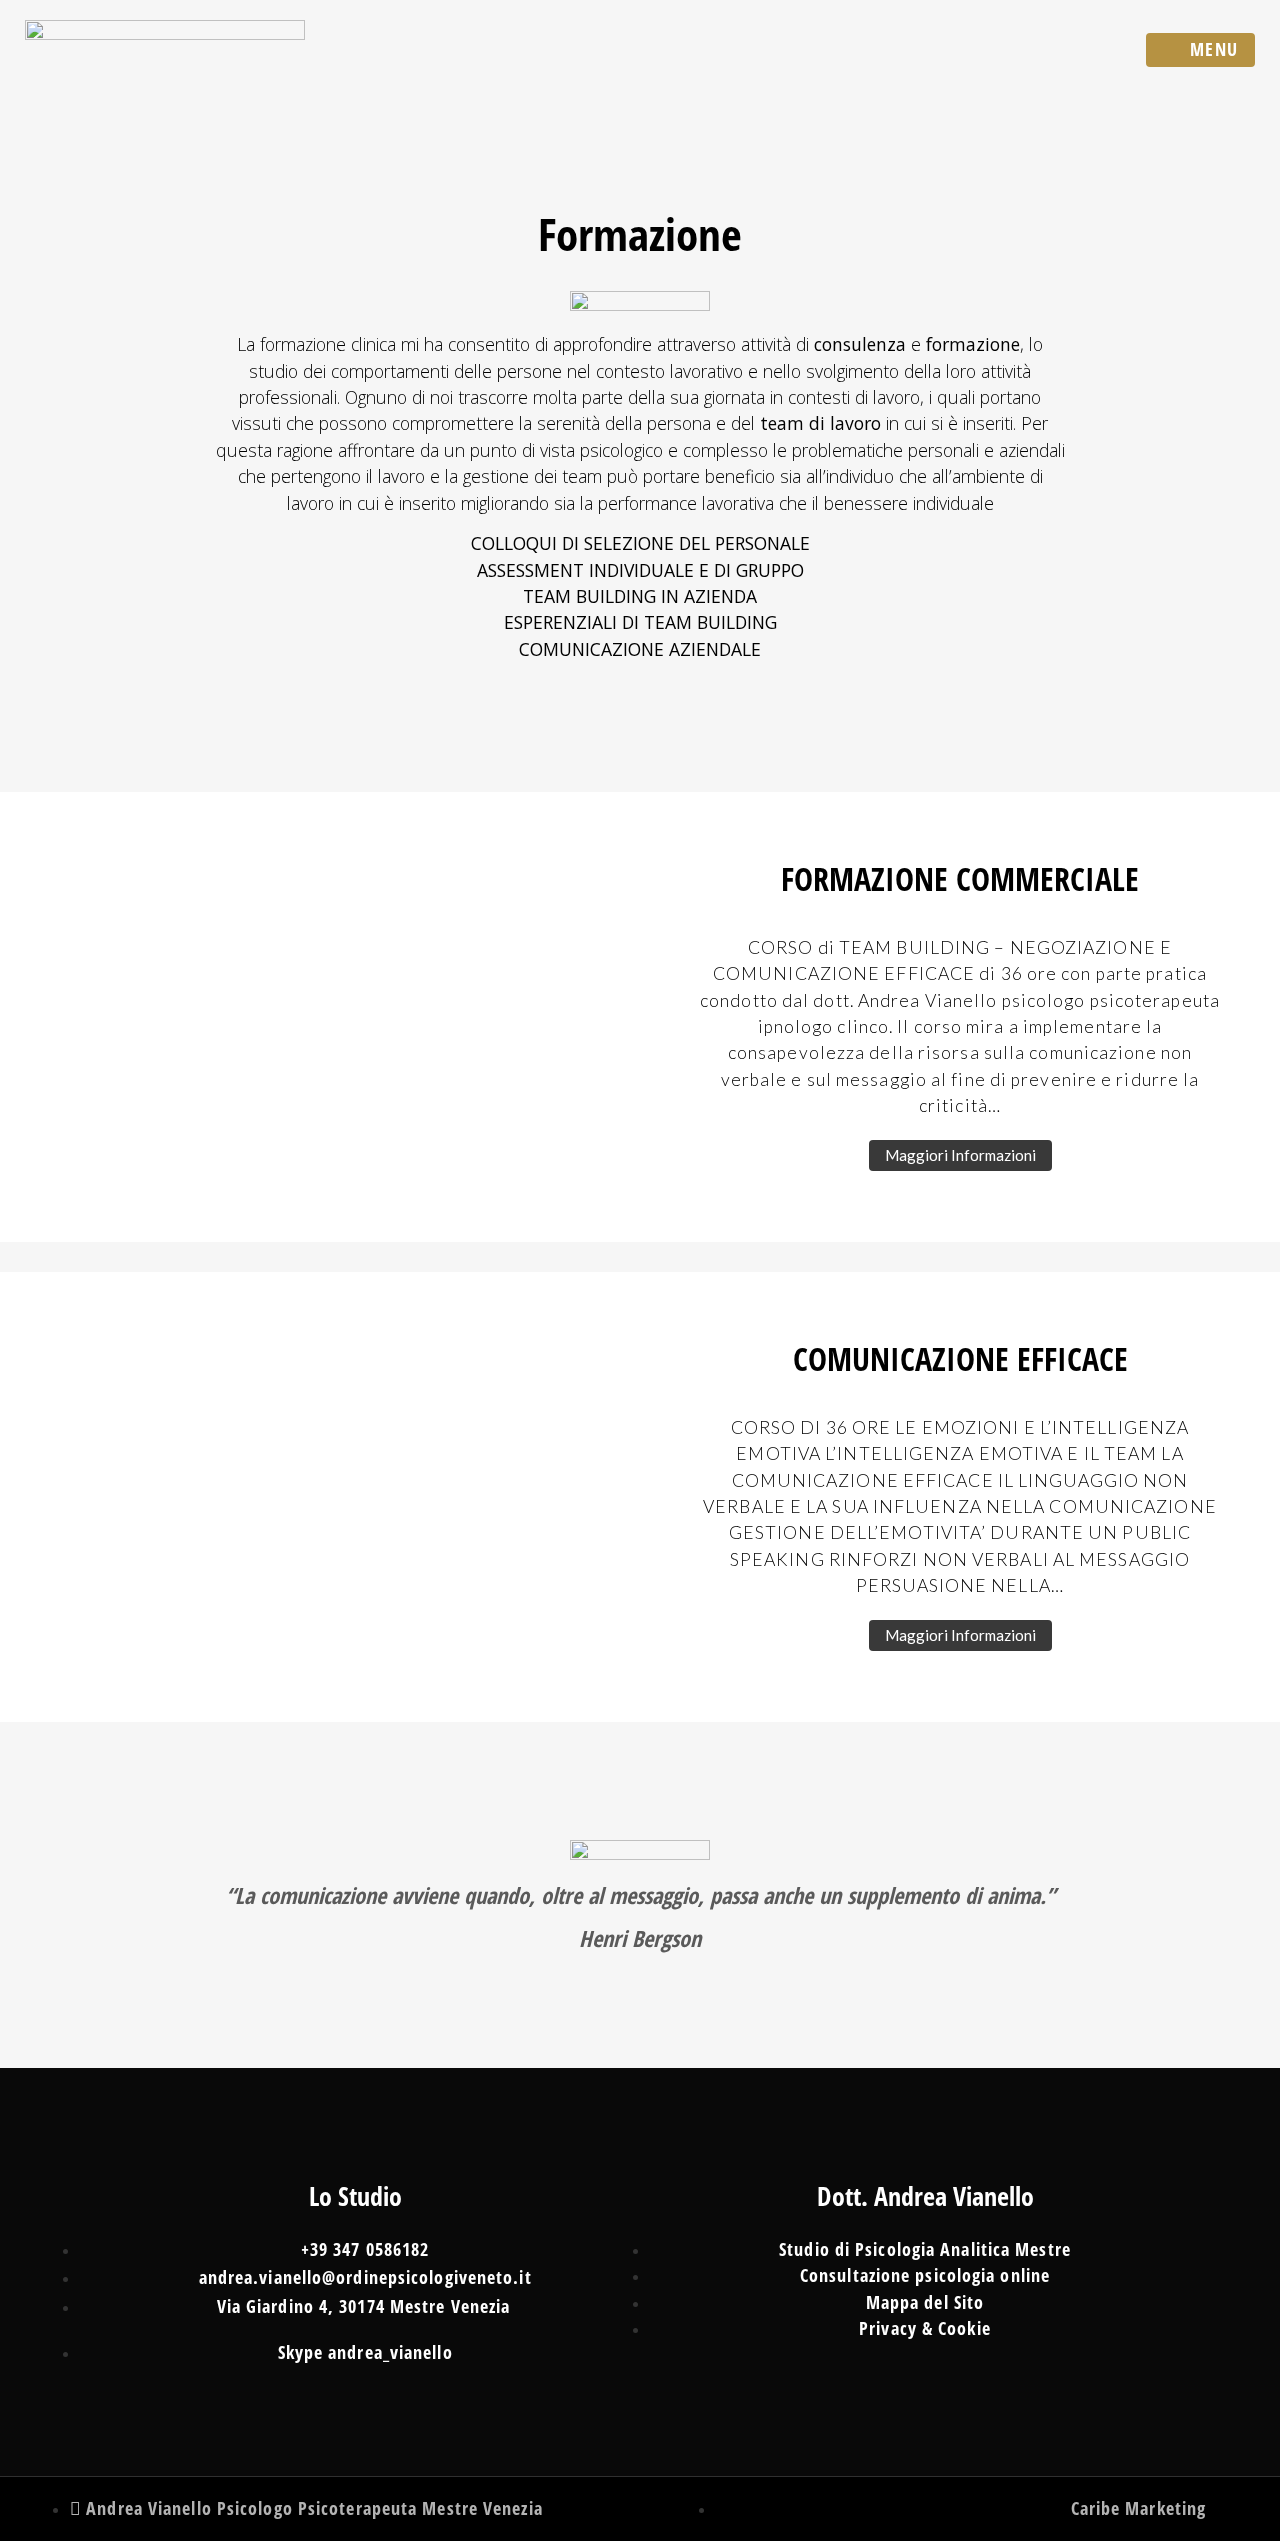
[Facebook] (605, 2506)
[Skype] (671, 2506)
